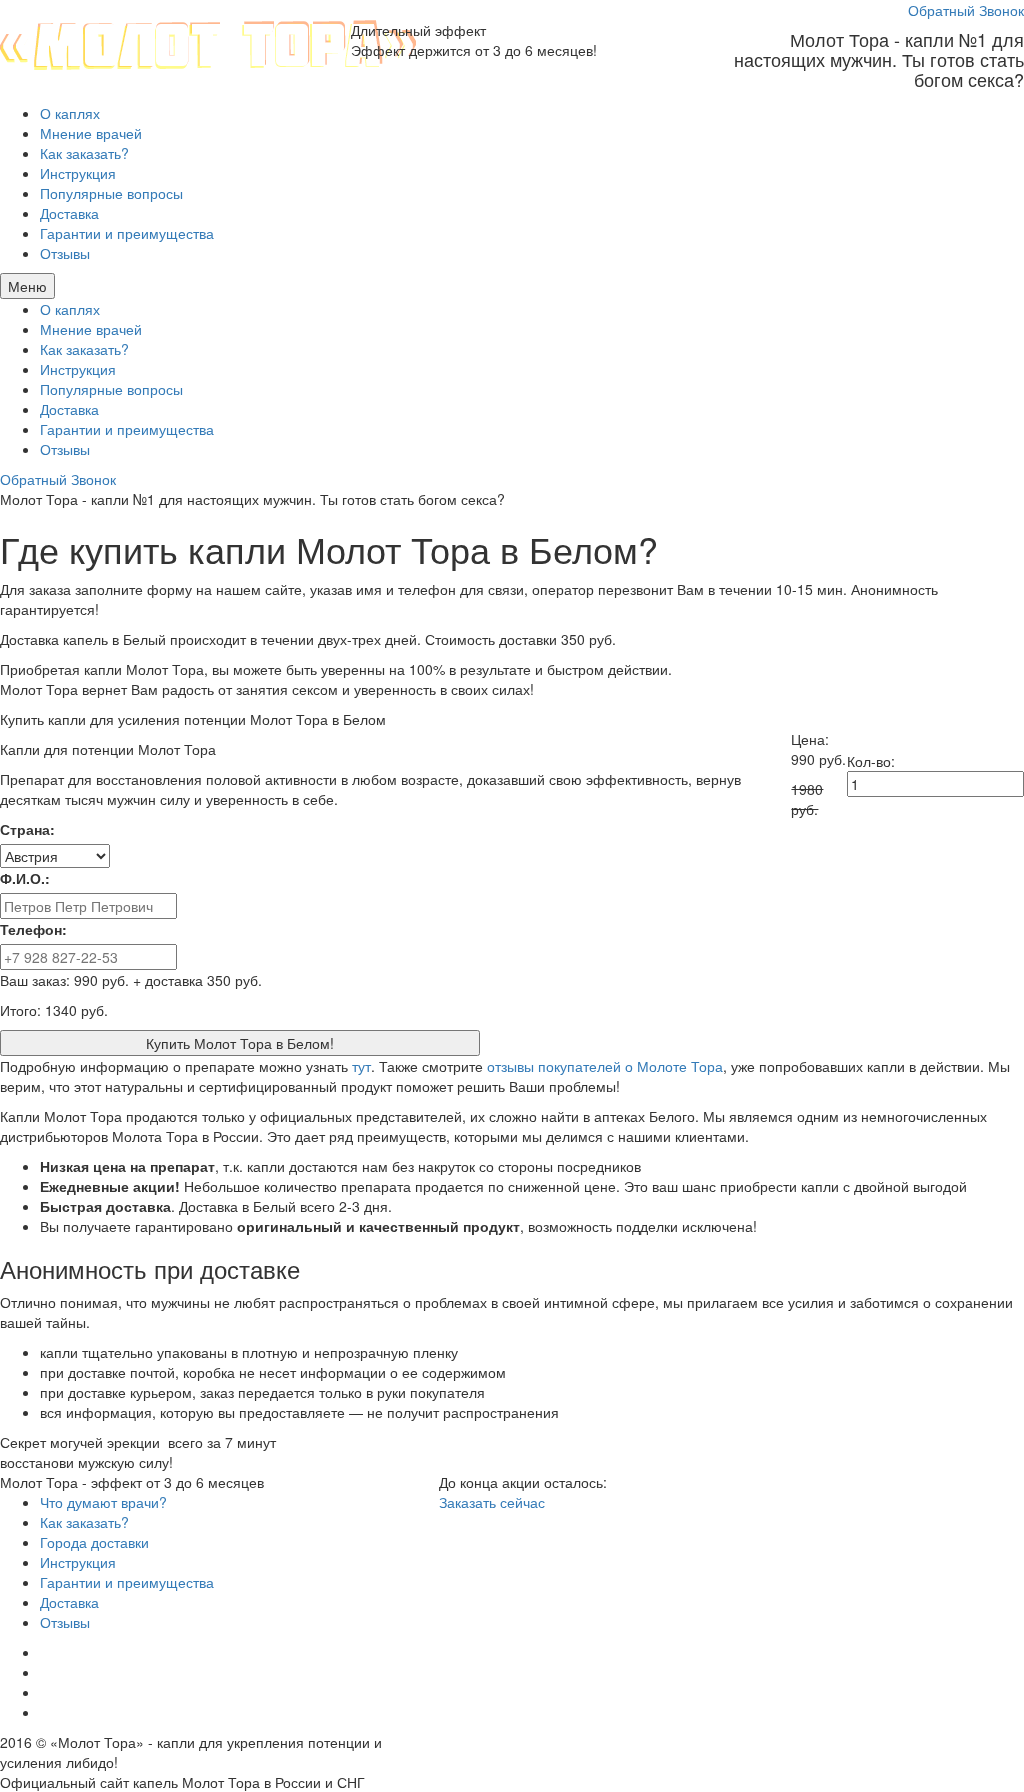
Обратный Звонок (966, 10)
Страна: (27, 829)
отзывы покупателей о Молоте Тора (605, 1066)
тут (361, 1066)
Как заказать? (84, 153)
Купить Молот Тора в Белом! (240, 1043)
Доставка (69, 213)
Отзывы (65, 253)
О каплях (70, 113)
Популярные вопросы (111, 193)
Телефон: (33, 929)
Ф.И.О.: (25, 878)
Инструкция (78, 173)
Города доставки (94, 1542)
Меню (27, 286)
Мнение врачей (91, 133)
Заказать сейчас (492, 1502)
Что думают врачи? (103, 1502)
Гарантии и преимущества (127, 233)
